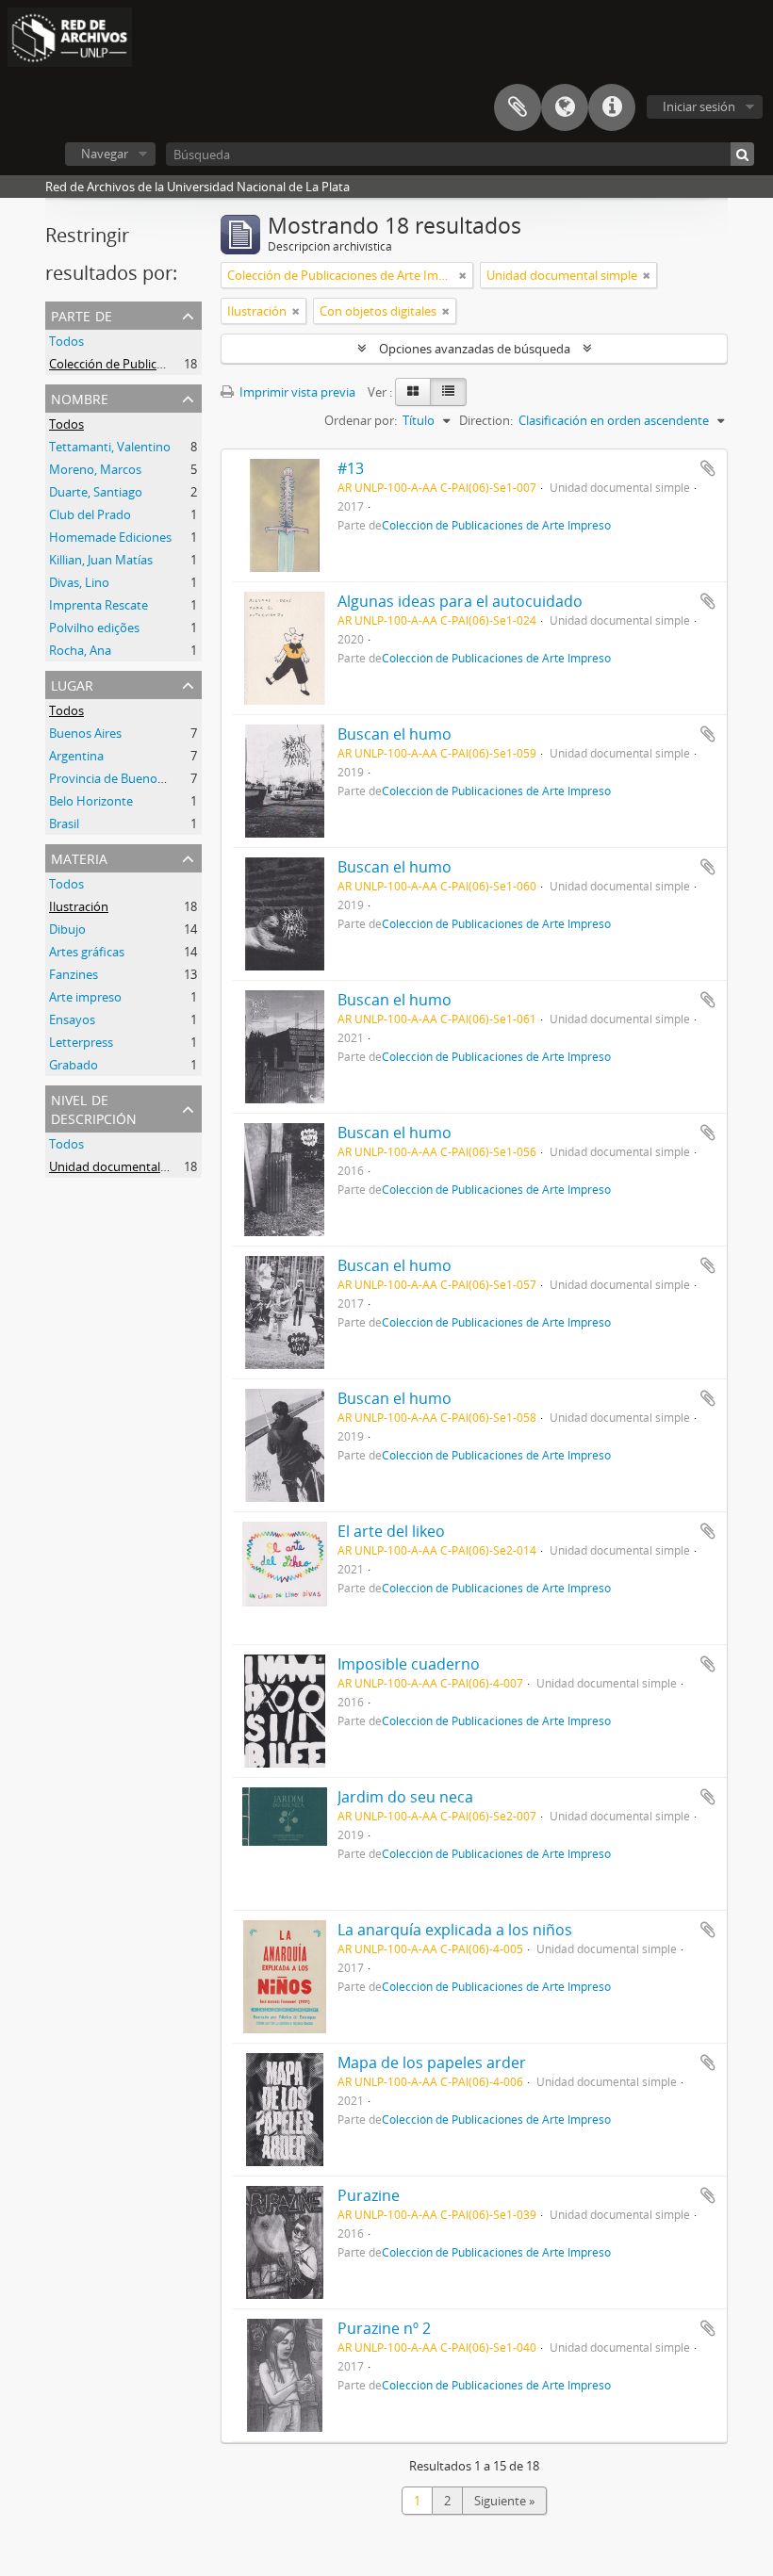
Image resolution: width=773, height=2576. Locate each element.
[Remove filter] (463, 275)
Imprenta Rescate (99, 605)
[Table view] (448, 392)
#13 (351, 468)
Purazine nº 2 (384, 2328)
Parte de (82, 314)
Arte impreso (85, 997)
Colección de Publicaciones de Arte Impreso (171, 364)
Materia (79, 857)
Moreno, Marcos (95, 469)
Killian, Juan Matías (101, 560)
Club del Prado (90, 514)
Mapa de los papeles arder (432, 2062)
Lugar (72, 684)
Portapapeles (518, 107)
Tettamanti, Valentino (110, 447)
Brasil (64, 823)
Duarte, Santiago (96, 492)
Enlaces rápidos (612, 107)
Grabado (74, 1065)
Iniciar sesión (699, 106)
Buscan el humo (395, 734)
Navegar (105, 154)
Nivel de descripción (94, 1108)
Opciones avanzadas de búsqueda (475, 349)
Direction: (486, 420)
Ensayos (72, 1019)
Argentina (76, 756)
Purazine (369, 2195)
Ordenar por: (361, 420)
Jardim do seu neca (405, 1797)
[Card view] (413, 392)
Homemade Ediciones (110, 537)
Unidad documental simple (124, 1166)
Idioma (565, 107)
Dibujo (67, 929)
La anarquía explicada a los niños (455, 1930)
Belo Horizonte (91, 801)
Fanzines (74, 974)
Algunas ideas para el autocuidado (460, 601)
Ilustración (79, 906)
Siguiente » (504, 2501)
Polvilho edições (94, 628)
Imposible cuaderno (409, 1664)
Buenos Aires (85, 733)
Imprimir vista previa (296, 392)
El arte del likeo (391, 1531)
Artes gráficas (87, 952)
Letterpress (81, 1042)
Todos (66, 341)
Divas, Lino (79, 582)
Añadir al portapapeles (708, 468)
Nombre (80, 397)
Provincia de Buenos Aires (121, 778)
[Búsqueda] (742, 154)
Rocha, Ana (80, 650)
